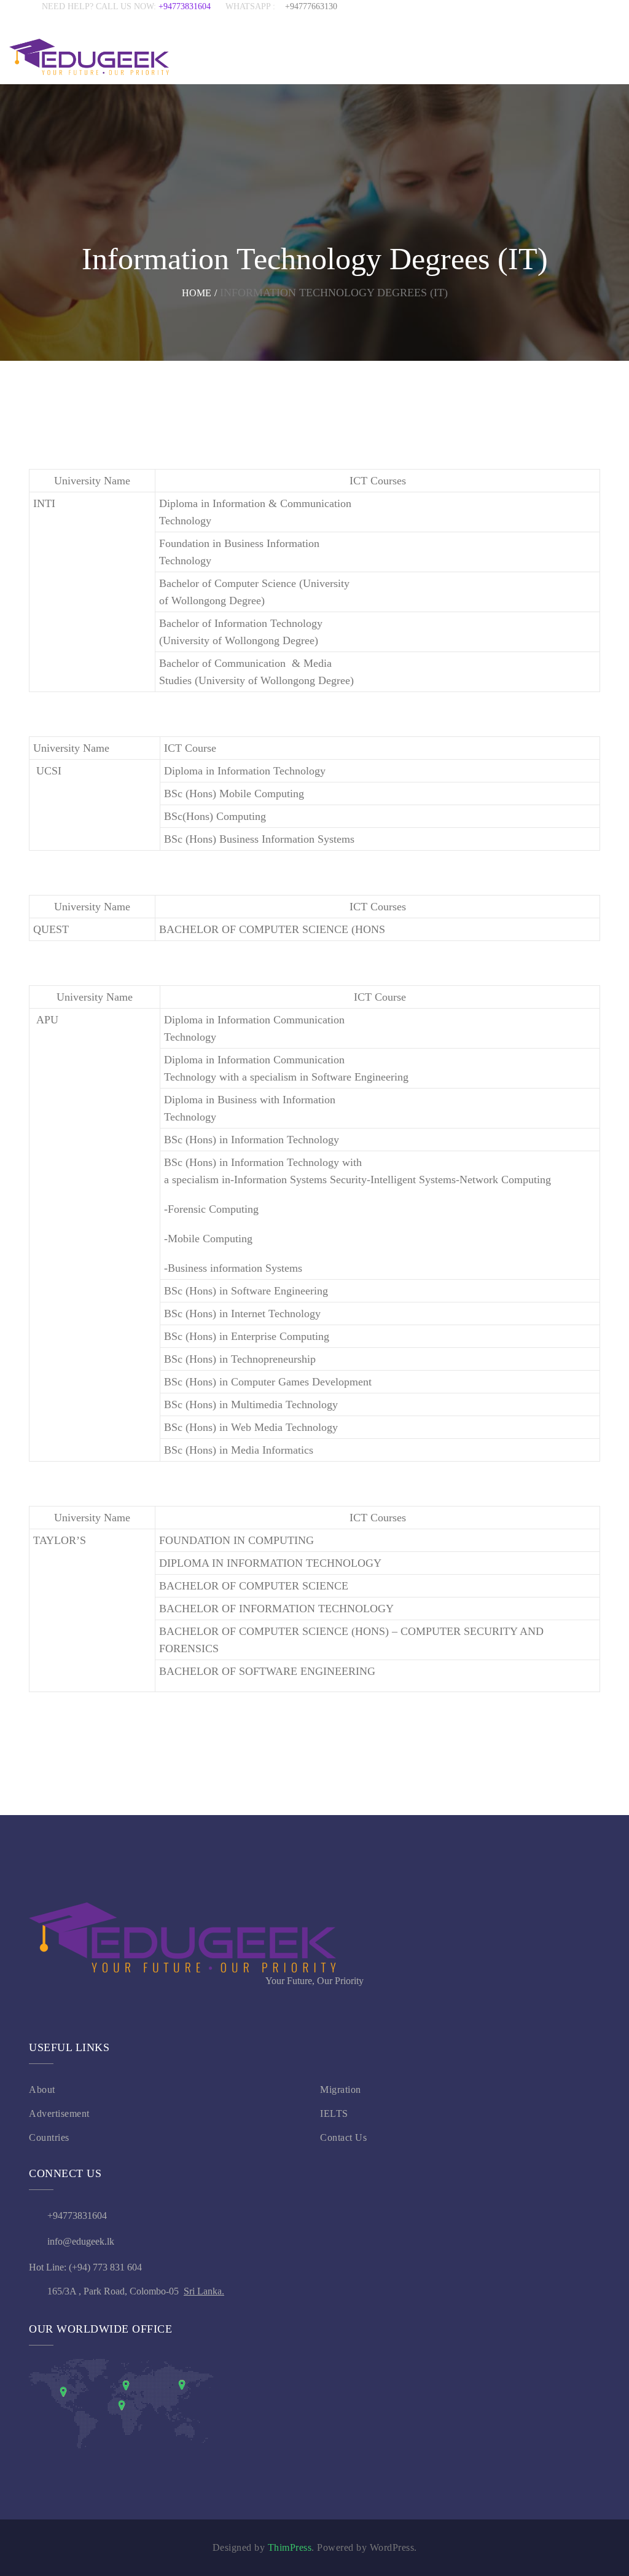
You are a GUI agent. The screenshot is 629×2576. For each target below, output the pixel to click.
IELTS (334, 2113)
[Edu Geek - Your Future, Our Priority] (89, 57)
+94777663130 (311, 6)
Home (197, 293)
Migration (341, 2090)
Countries (49, 2137)
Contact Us (343, 2137)
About (42, 2090)
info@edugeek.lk (81, 2241)
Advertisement (59, 2113)
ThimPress (290, 2547)
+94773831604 (192, 6)
